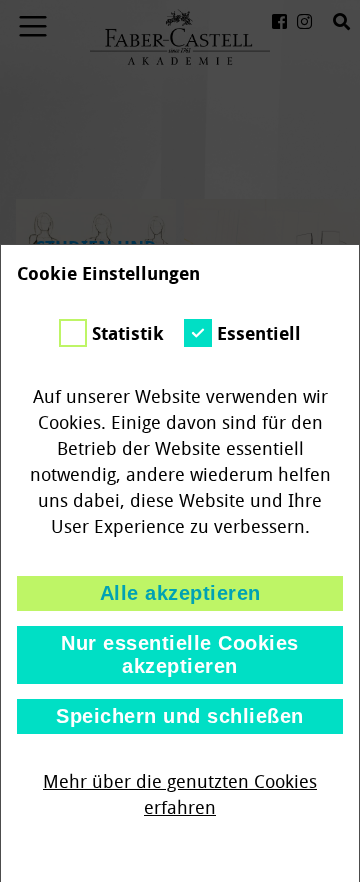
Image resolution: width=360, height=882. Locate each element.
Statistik (128, 334)
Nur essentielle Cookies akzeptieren (180, 654)
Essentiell (259, 334)
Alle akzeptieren (180, 593)
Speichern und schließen (180, 716)
